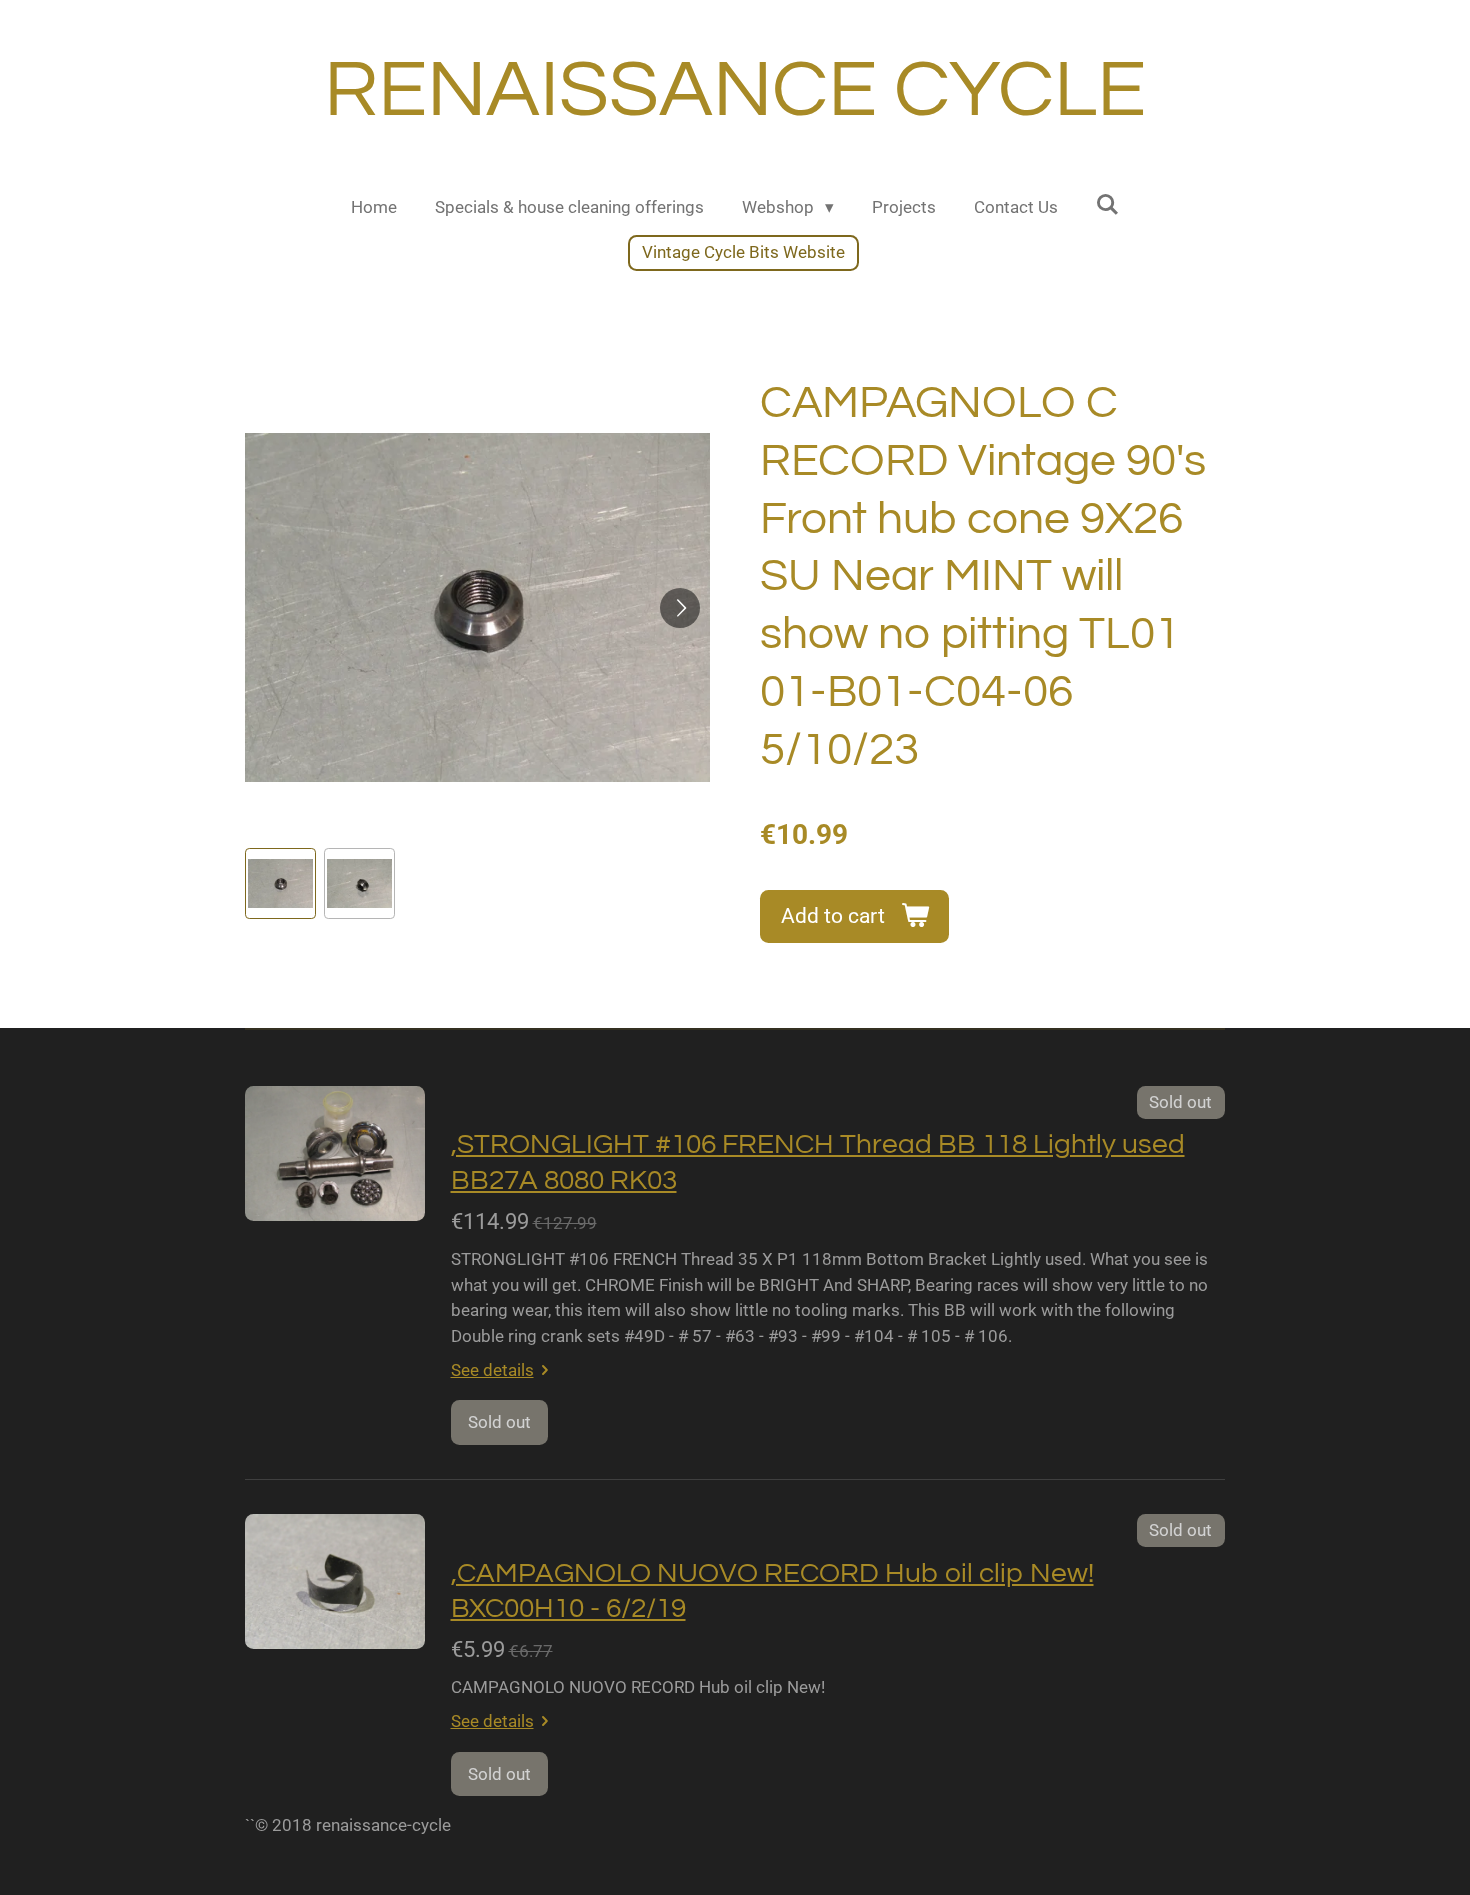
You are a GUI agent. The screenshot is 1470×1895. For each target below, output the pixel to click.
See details (492, 1370)
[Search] (1108, 205)
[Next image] (680, 608)
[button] (280, 883)
